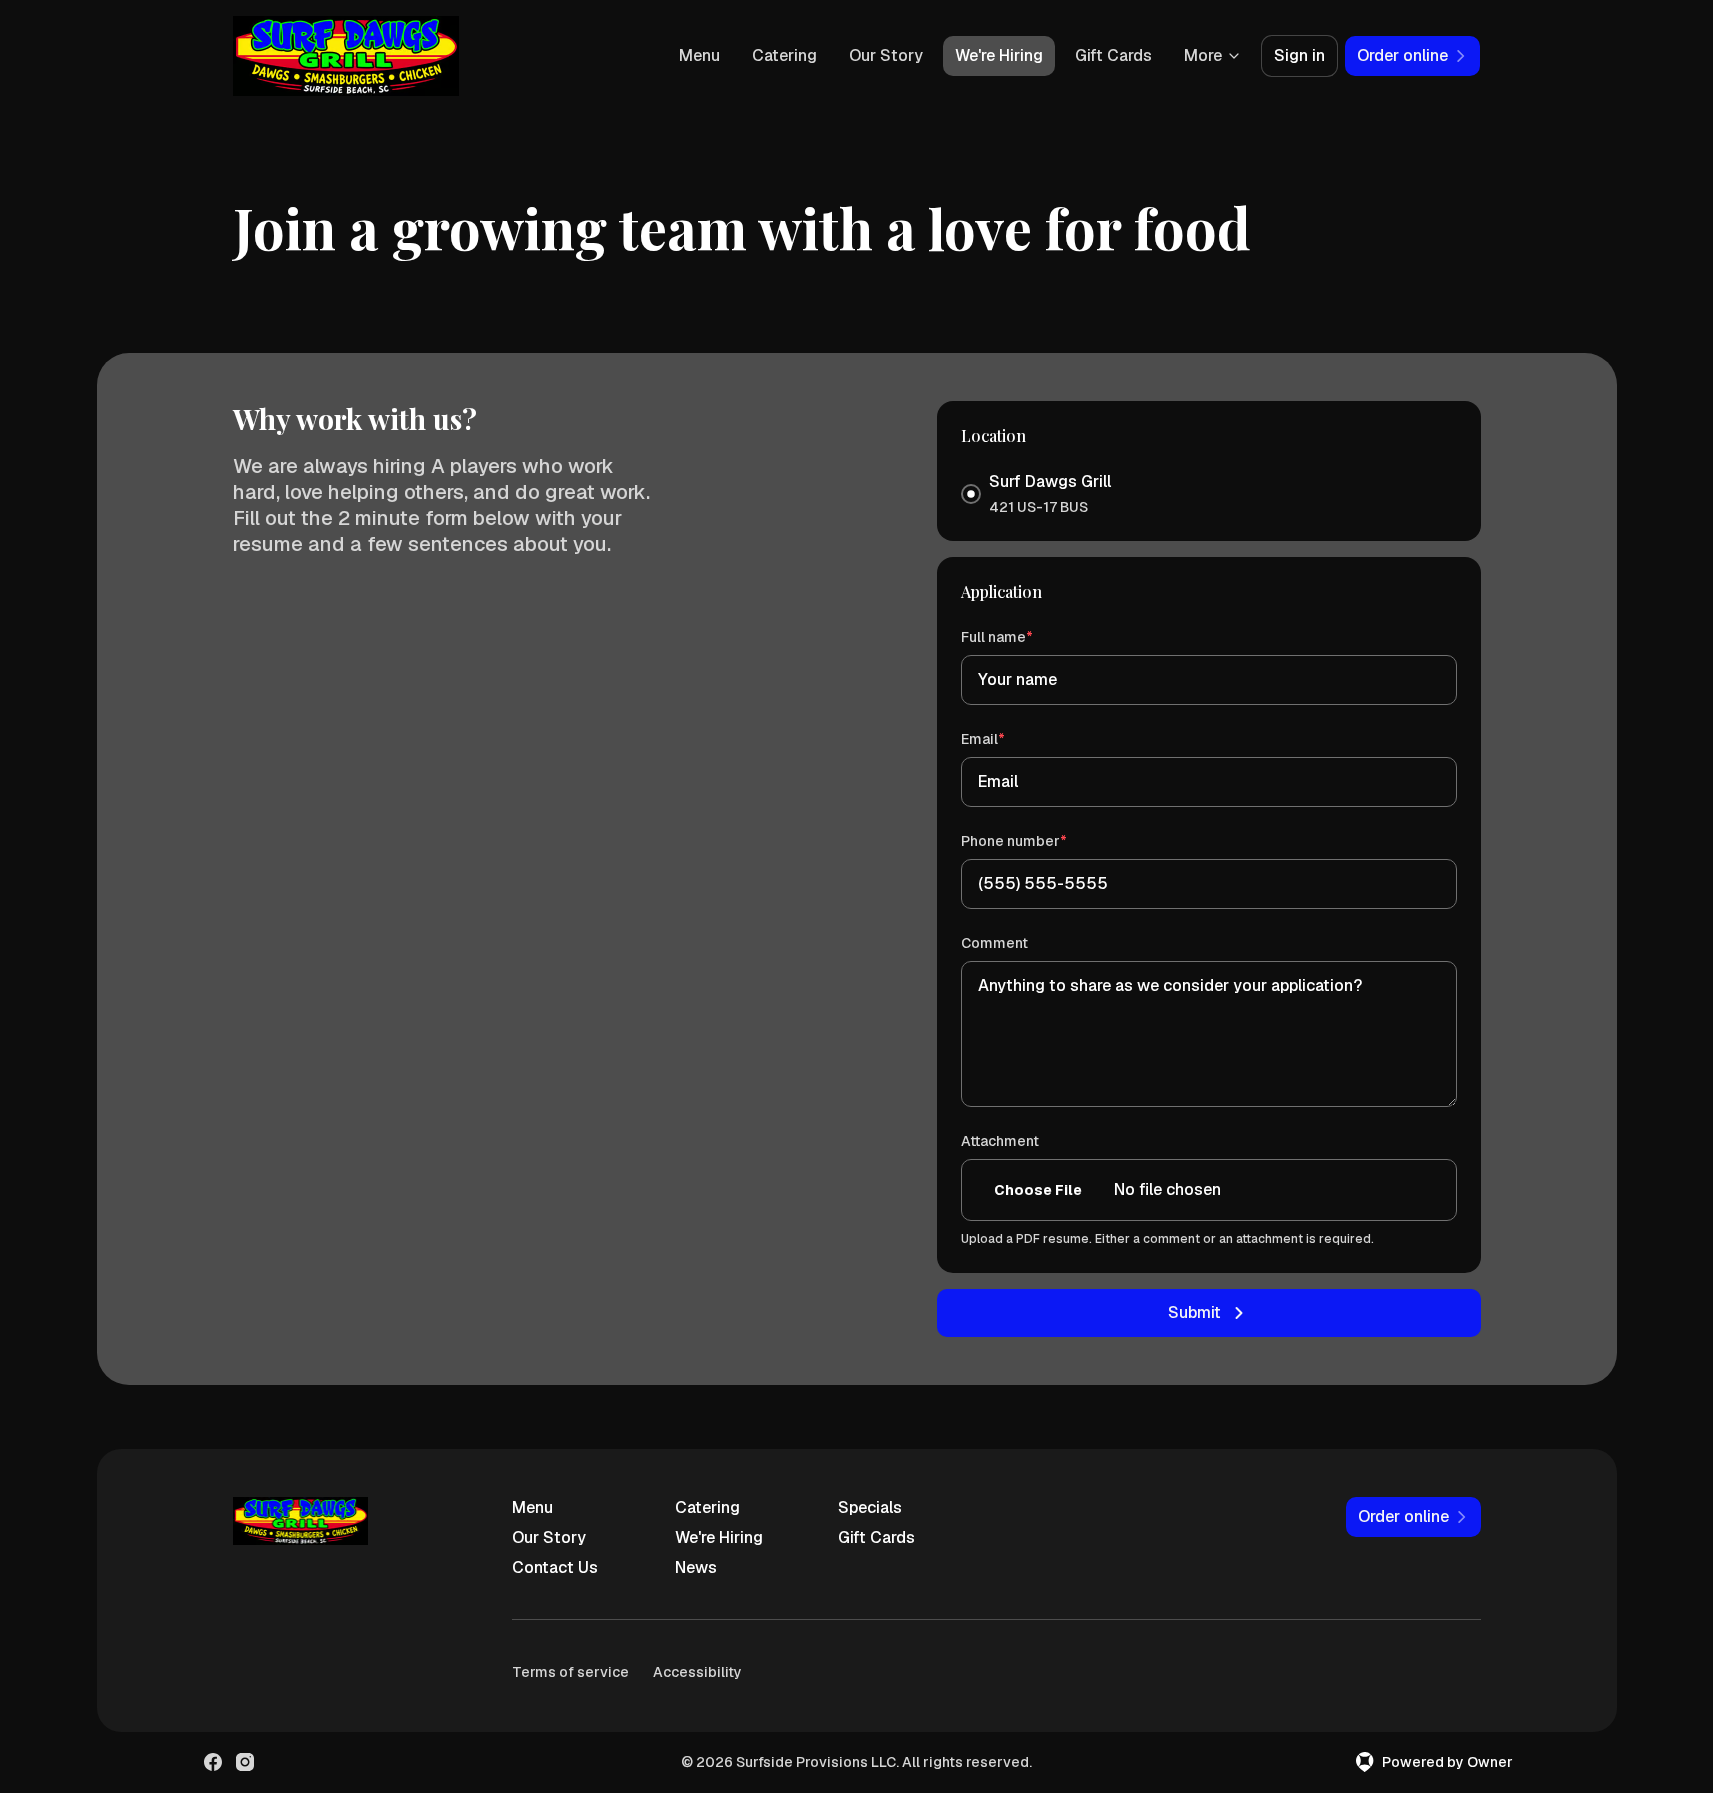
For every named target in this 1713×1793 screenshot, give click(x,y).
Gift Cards (1113, 55)
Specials (870, 1507)
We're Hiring (999, 55)
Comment (994, 943)
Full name (1025, 636)
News (696, 1567)
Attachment (1000, 1141)
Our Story (886, 55)
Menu (699, 55)
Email (1011, 738)
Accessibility (697, 1672)
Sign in (1299, 55)
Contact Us (555, 1567)
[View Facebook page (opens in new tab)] (213, 1762)
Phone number (1042, 840)
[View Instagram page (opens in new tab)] (245, 1762)
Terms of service (570, 1672)
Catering (784, 55)
